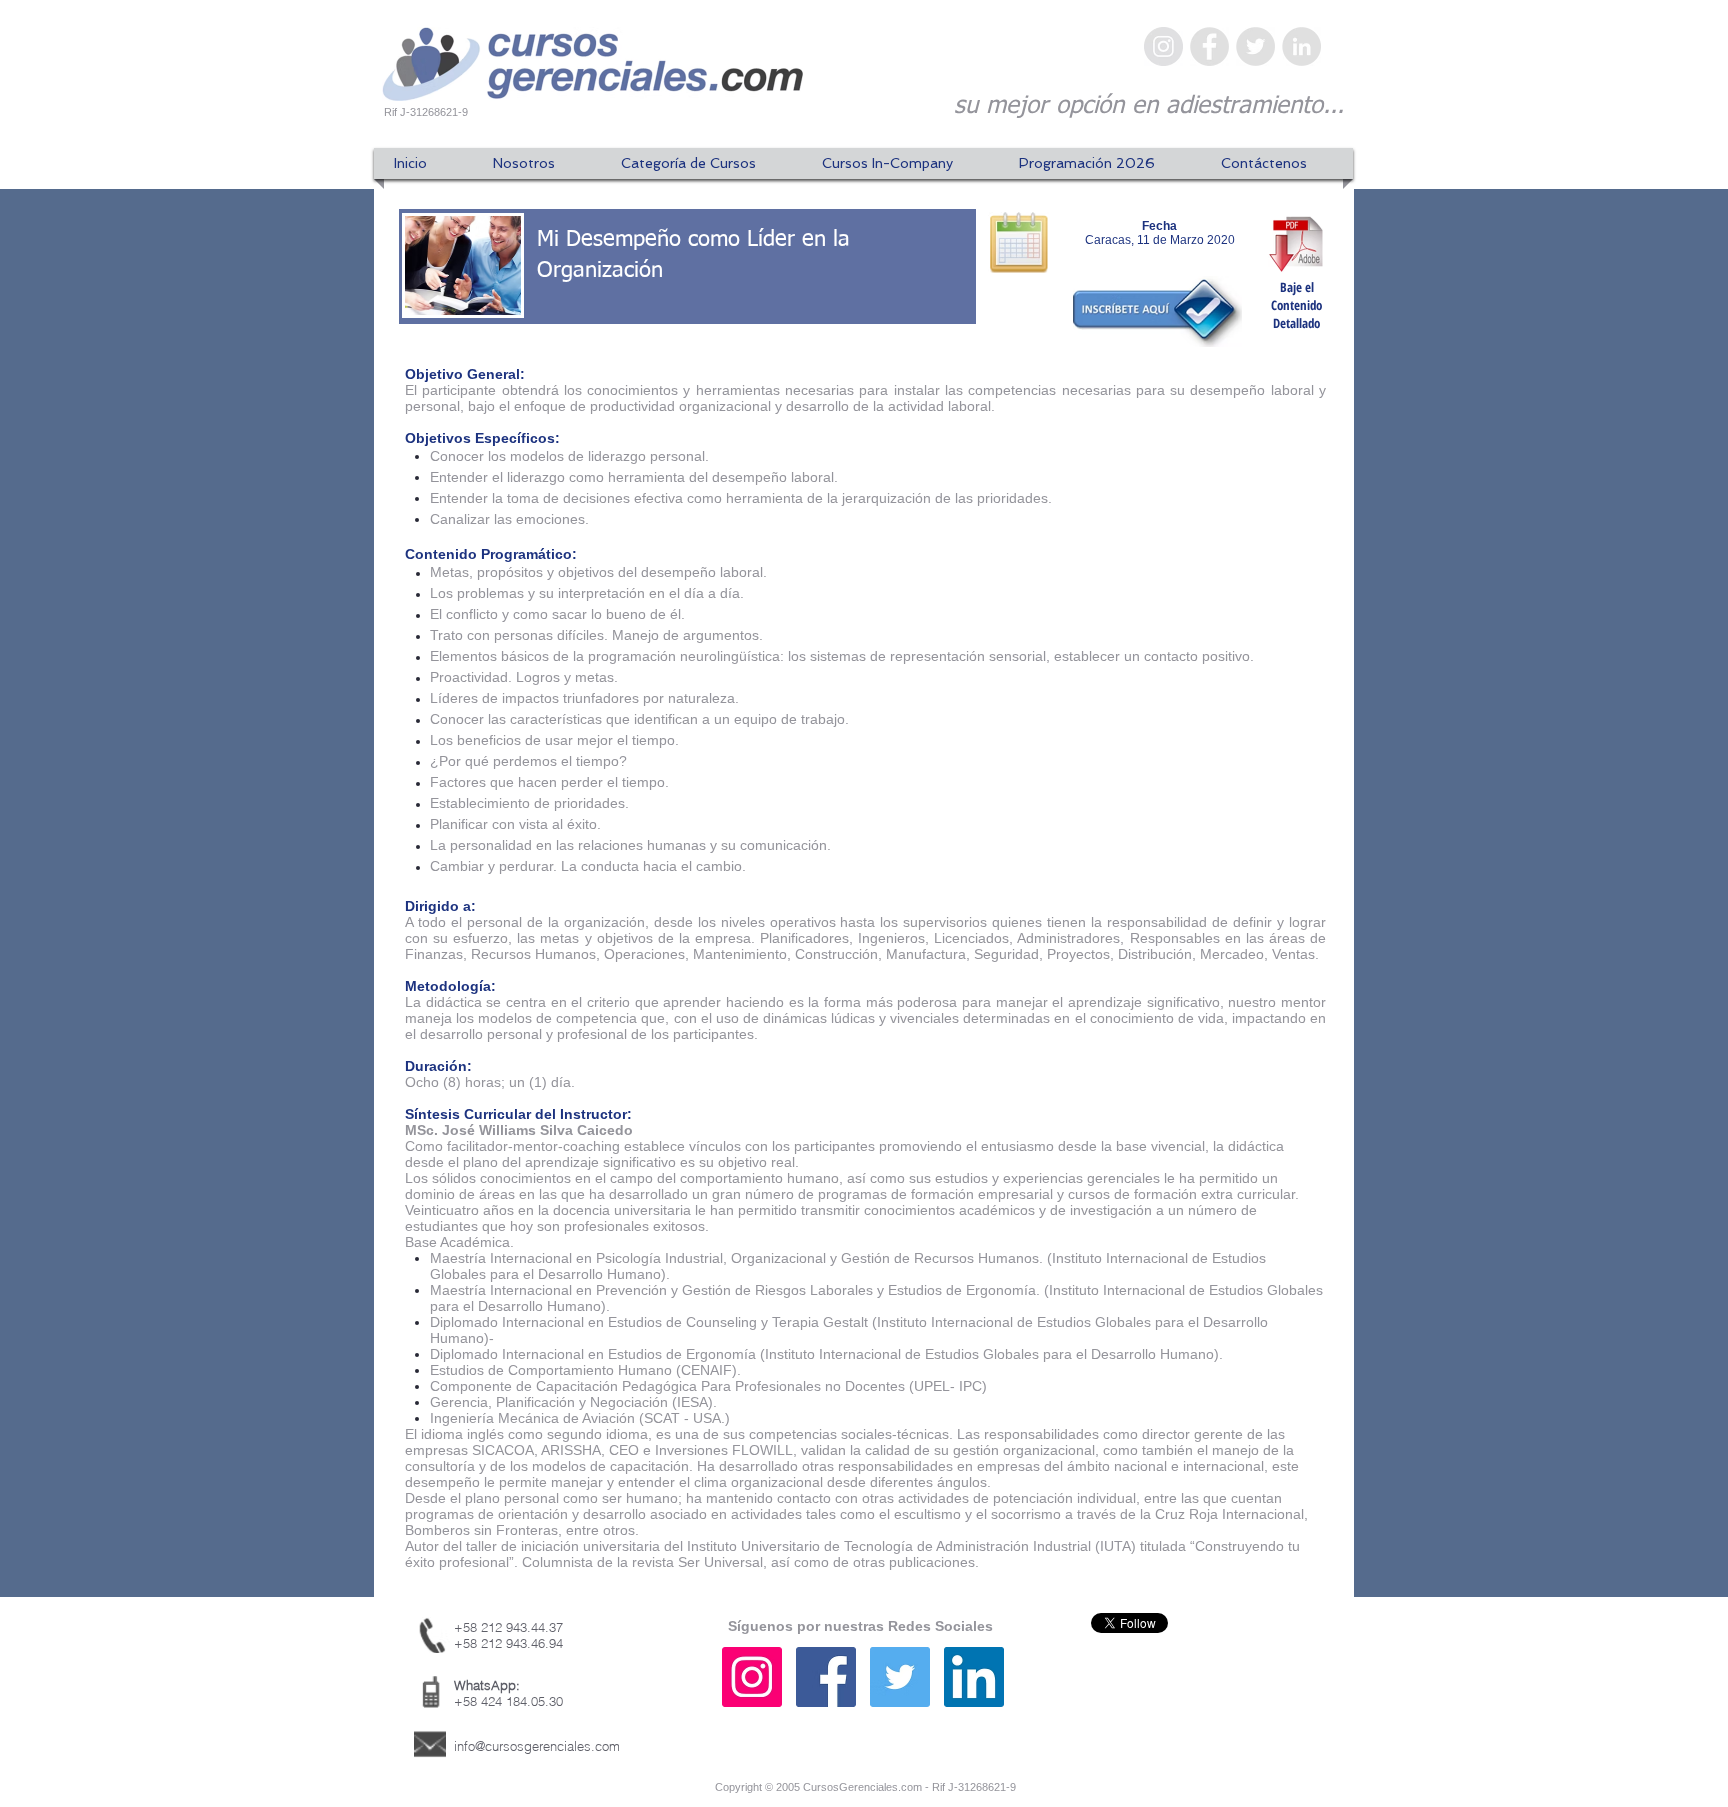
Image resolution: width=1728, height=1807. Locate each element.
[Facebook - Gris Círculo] (1209, 46)
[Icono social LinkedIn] (974, 1677)
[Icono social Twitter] (900, 1677)
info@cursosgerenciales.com (537, 1746)
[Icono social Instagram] (752, 1677)
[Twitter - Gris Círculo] (1255, 46)
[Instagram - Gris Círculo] (1163, 46)
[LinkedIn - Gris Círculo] (1301, 46)
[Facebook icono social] (826, 1677)
